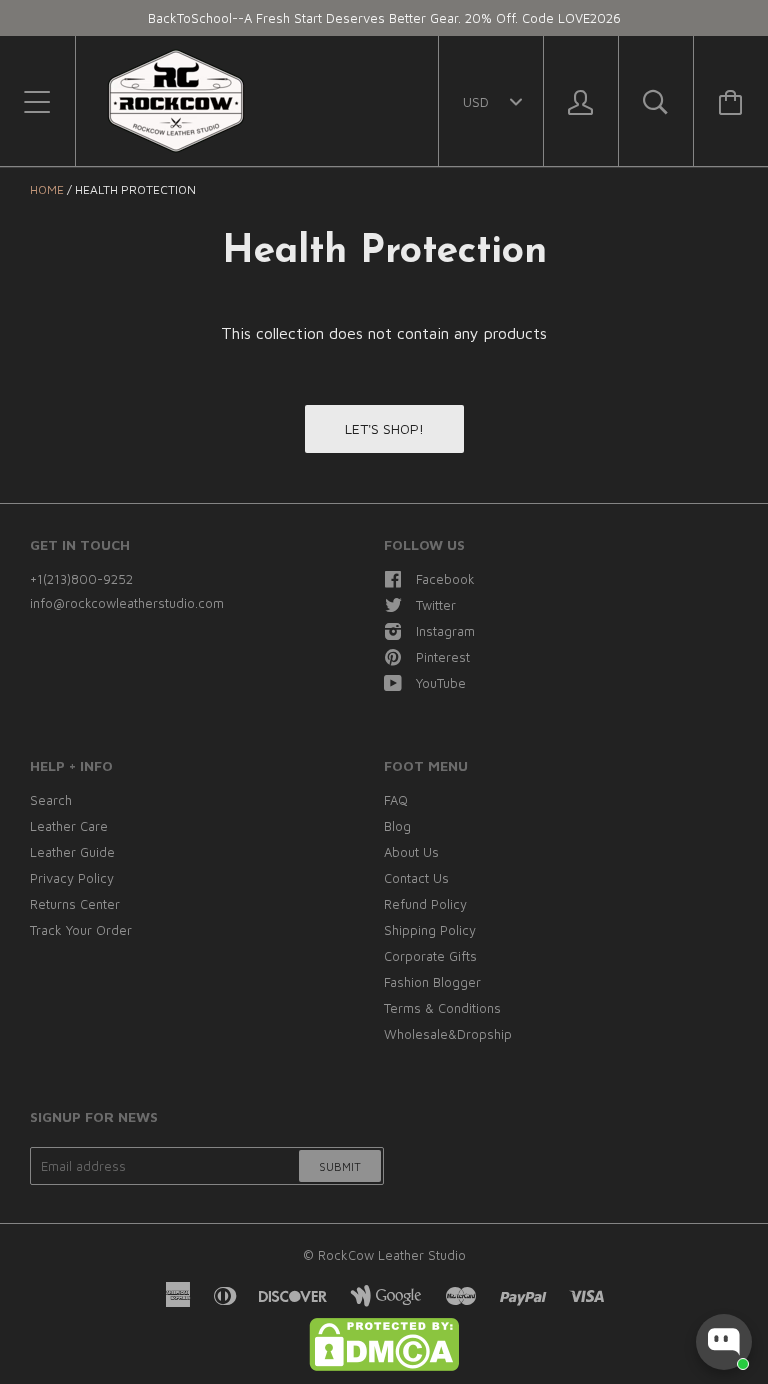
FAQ (396, 800)
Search (51, 800)
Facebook (445, 579)
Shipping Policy (430, 930)
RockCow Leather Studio (392, 1255)
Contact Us (416, 878)
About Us (411, 852)
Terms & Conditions (442, 1008)
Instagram (445, 631)
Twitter (436, 605)
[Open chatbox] (724, 1342)
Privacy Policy (72, 878)
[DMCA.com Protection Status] (384, 1366)
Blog (397, 826)
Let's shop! (384, 428)
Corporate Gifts (430, 956)
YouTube (441, 683)
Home (47, 189)
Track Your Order (81, 930)
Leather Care (69, 826)
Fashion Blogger (432, 982)
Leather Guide (72, 852)
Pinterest (443, 657)
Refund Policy (425, 904)
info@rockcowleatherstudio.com (127, 603)
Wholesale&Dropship (448, 1034)
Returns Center (75, 904)
